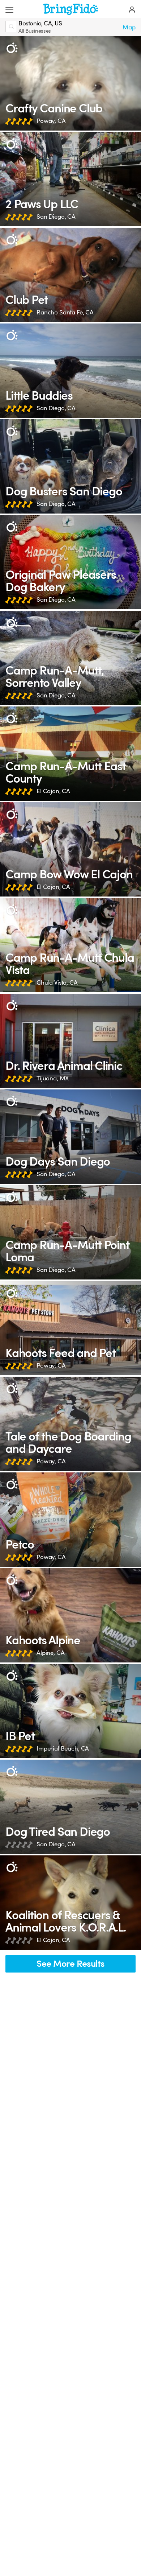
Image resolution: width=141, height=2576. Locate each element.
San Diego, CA (56, 217)
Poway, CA (51, 121)
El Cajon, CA (53, 791)
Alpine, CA (50, 1653)
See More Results (70, 1964)
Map (129, 27)
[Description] (12, 48)
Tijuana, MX (53, 1078)
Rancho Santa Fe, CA (65, 312)
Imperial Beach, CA (63, 1749)
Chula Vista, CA (57, 983)
